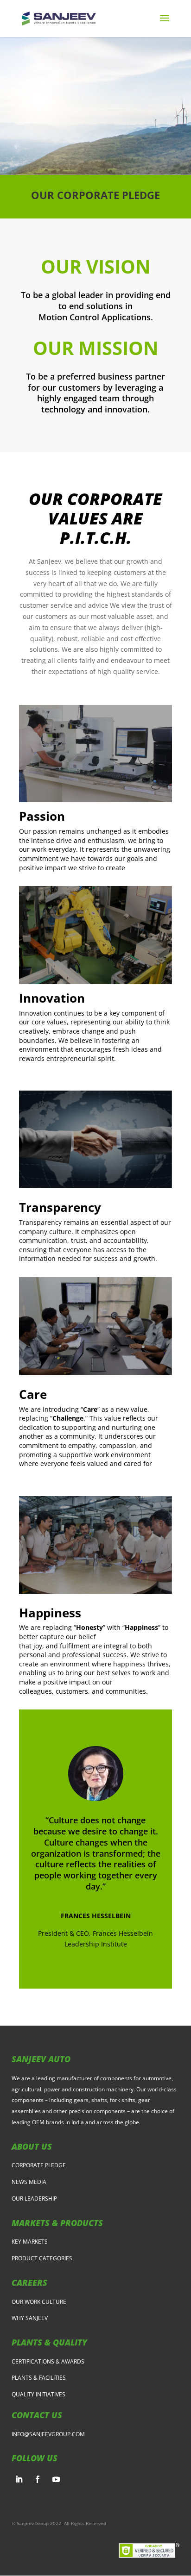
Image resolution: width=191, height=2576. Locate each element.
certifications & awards (48, 2361)
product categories (42, 2258)
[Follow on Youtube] (56, 2479)
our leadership (34, 2199)
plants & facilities (39, 2378)
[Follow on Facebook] (38, 2479)
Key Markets (30, 2242)
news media (29, 2182)
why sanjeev (30, 2318)
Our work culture (39, 2302)
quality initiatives (38, 2394)
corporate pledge (39, 2165)
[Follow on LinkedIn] (19, 2479)
